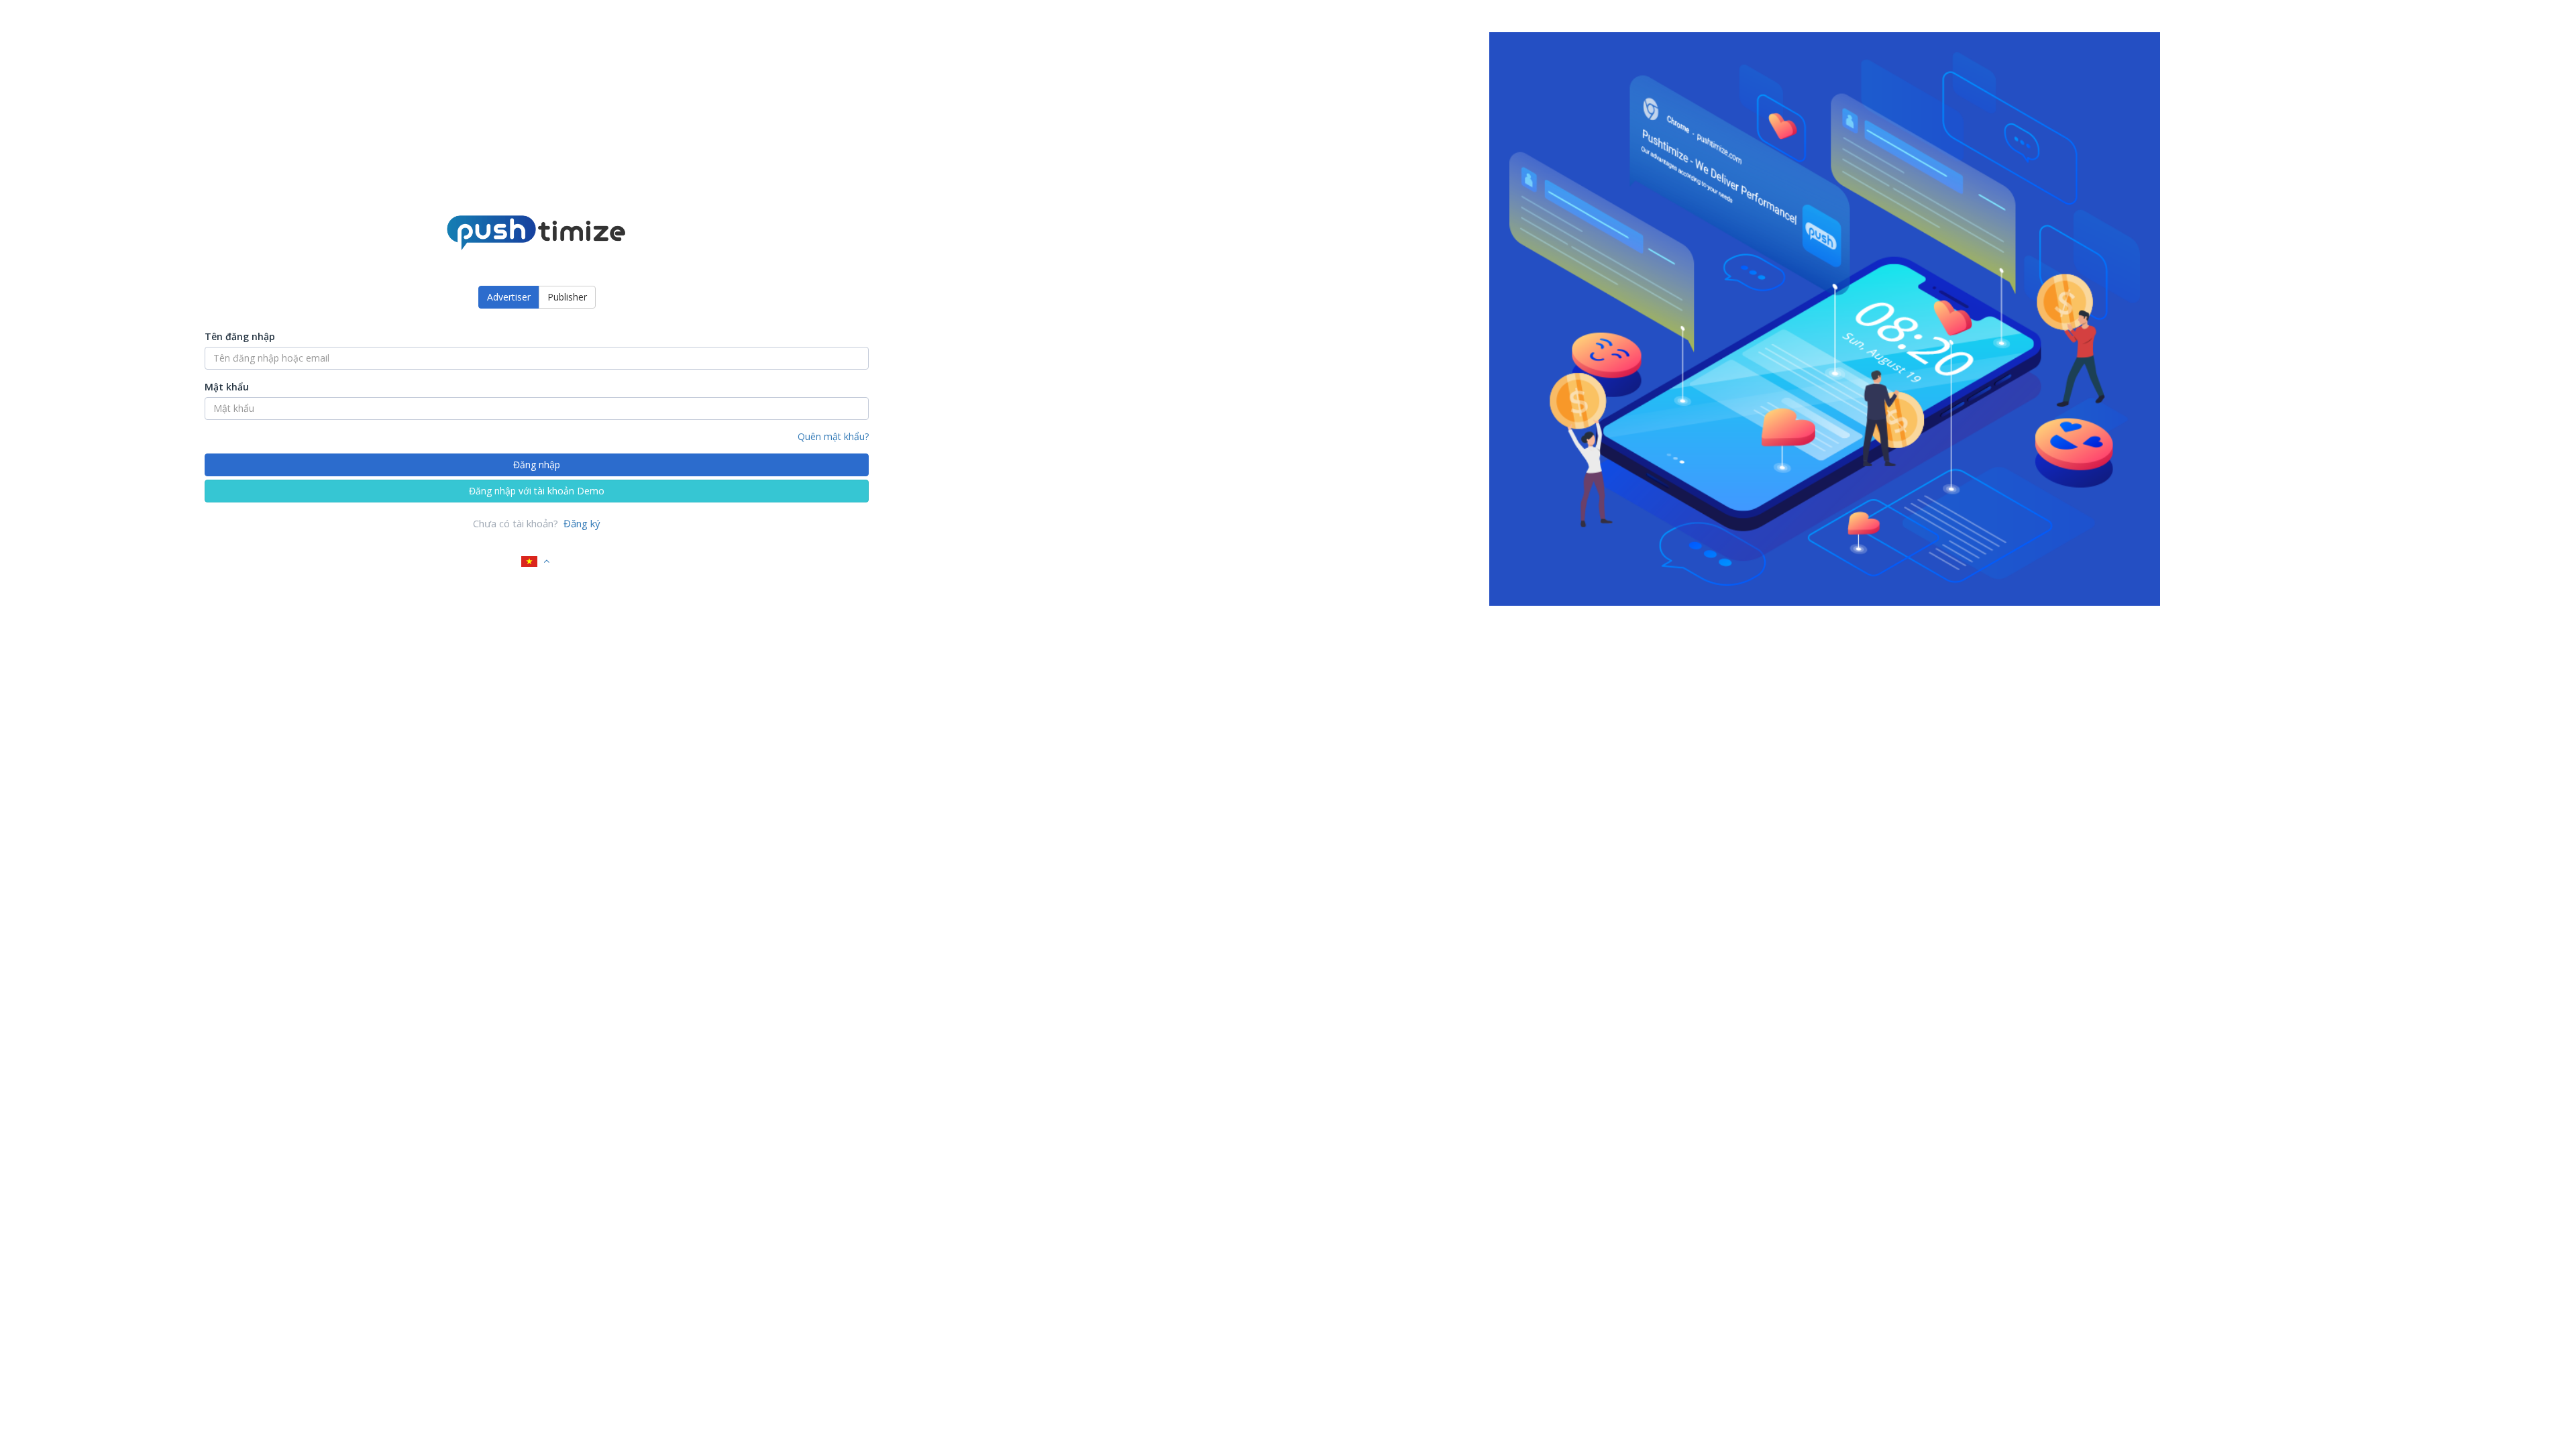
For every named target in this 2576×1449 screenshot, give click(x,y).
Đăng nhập (537, 465)
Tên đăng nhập (240, 336)
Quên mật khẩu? (833, 436)
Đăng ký (582, 523)
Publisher (567, 297)
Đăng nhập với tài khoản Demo (537, 491)
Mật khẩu (227, 387)
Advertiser (509, 297)
